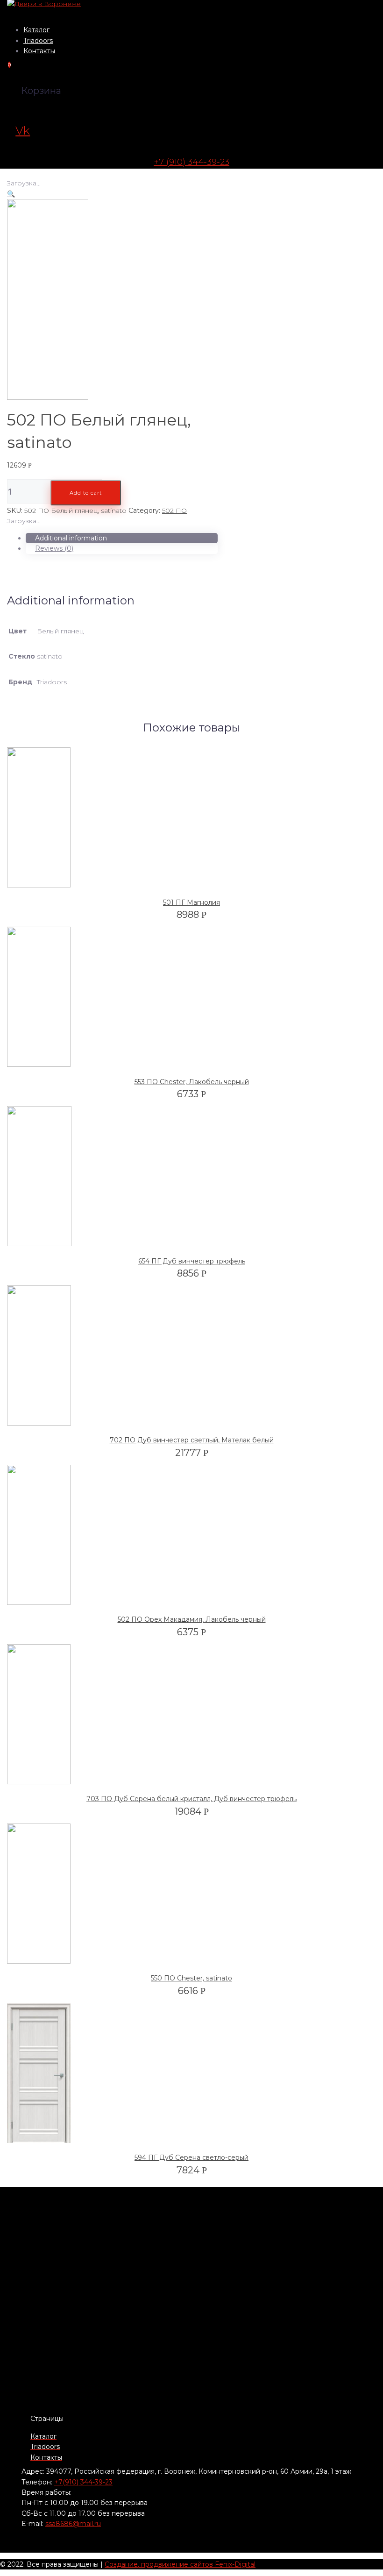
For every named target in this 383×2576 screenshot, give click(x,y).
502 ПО (174, 511)
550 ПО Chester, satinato (191, 1978)
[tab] (122, 538)
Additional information (71, 538)
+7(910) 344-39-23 (83, 2482)
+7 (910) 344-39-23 (191, 162)
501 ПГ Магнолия (191, 902)
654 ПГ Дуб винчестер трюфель (192, 1261)
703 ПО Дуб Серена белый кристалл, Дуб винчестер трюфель (191, 1799)
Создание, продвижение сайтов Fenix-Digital (180, 2564)
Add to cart (86, 493)
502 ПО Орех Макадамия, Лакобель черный (192, 1619)
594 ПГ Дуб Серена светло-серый (191, 2157)
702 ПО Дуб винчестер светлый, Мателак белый (192, 1440)
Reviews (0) (54, 548)
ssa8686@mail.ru (73, 2524)
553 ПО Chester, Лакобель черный (192, 1082)
